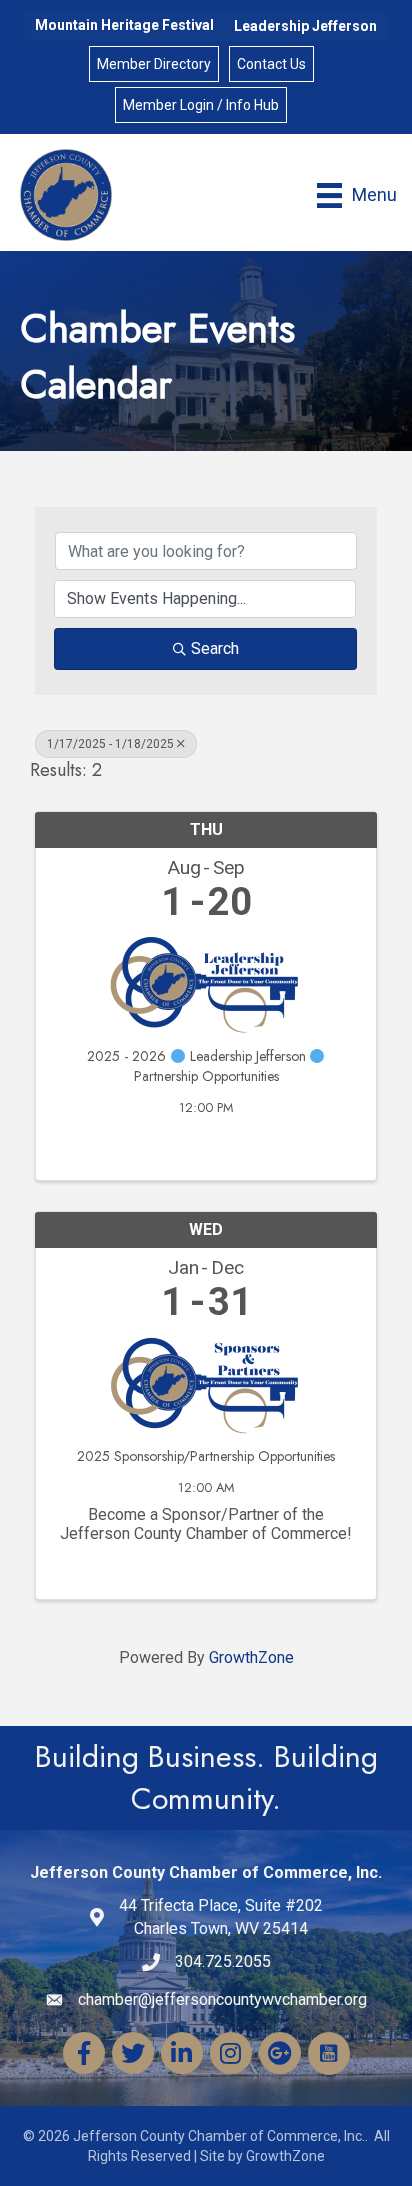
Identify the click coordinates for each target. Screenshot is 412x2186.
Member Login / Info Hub (201, 105)
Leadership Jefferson (305, 26)
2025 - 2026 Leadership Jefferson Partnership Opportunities (198, 1066)
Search (215, 648)
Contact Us (271, 64)
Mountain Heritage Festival (124, 25)
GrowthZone (251, 1657)
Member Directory (154, 64)
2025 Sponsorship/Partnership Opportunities (206, 1456)
